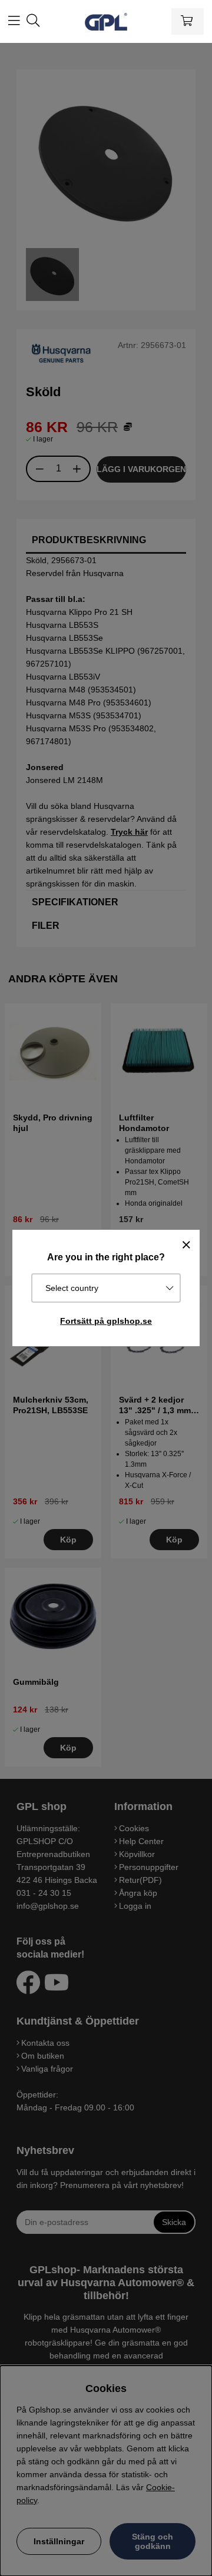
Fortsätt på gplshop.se (106, 1321)
